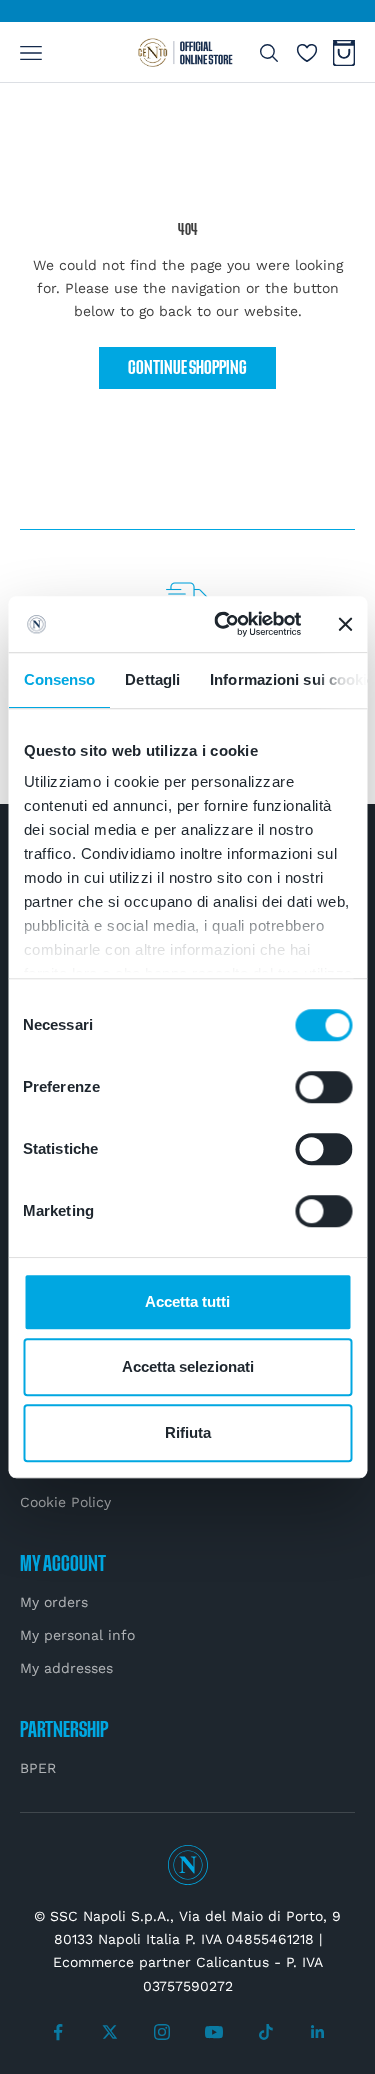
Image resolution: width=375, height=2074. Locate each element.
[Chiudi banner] (345, 624)
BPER (38, 1768)
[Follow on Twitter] (110, 2032)
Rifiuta (188, 1432)
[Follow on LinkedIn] (318, 2032)
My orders (54, 1602)
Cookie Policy (65, 1502)
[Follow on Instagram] (162, 2032)
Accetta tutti (187, 1301)
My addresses (66, 1668)
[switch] (323, 1087)
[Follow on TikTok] (266, 2032)
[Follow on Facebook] (58, 2032)
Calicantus (232, 1962)
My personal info (77, 1635)
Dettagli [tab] (152, 679)
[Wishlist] (307, 53)
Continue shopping (187, 368)
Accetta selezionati (188, 1366)
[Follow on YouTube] (214, 2032)
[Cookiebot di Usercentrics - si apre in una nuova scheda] (223, 624)
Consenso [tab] (59, 679)
